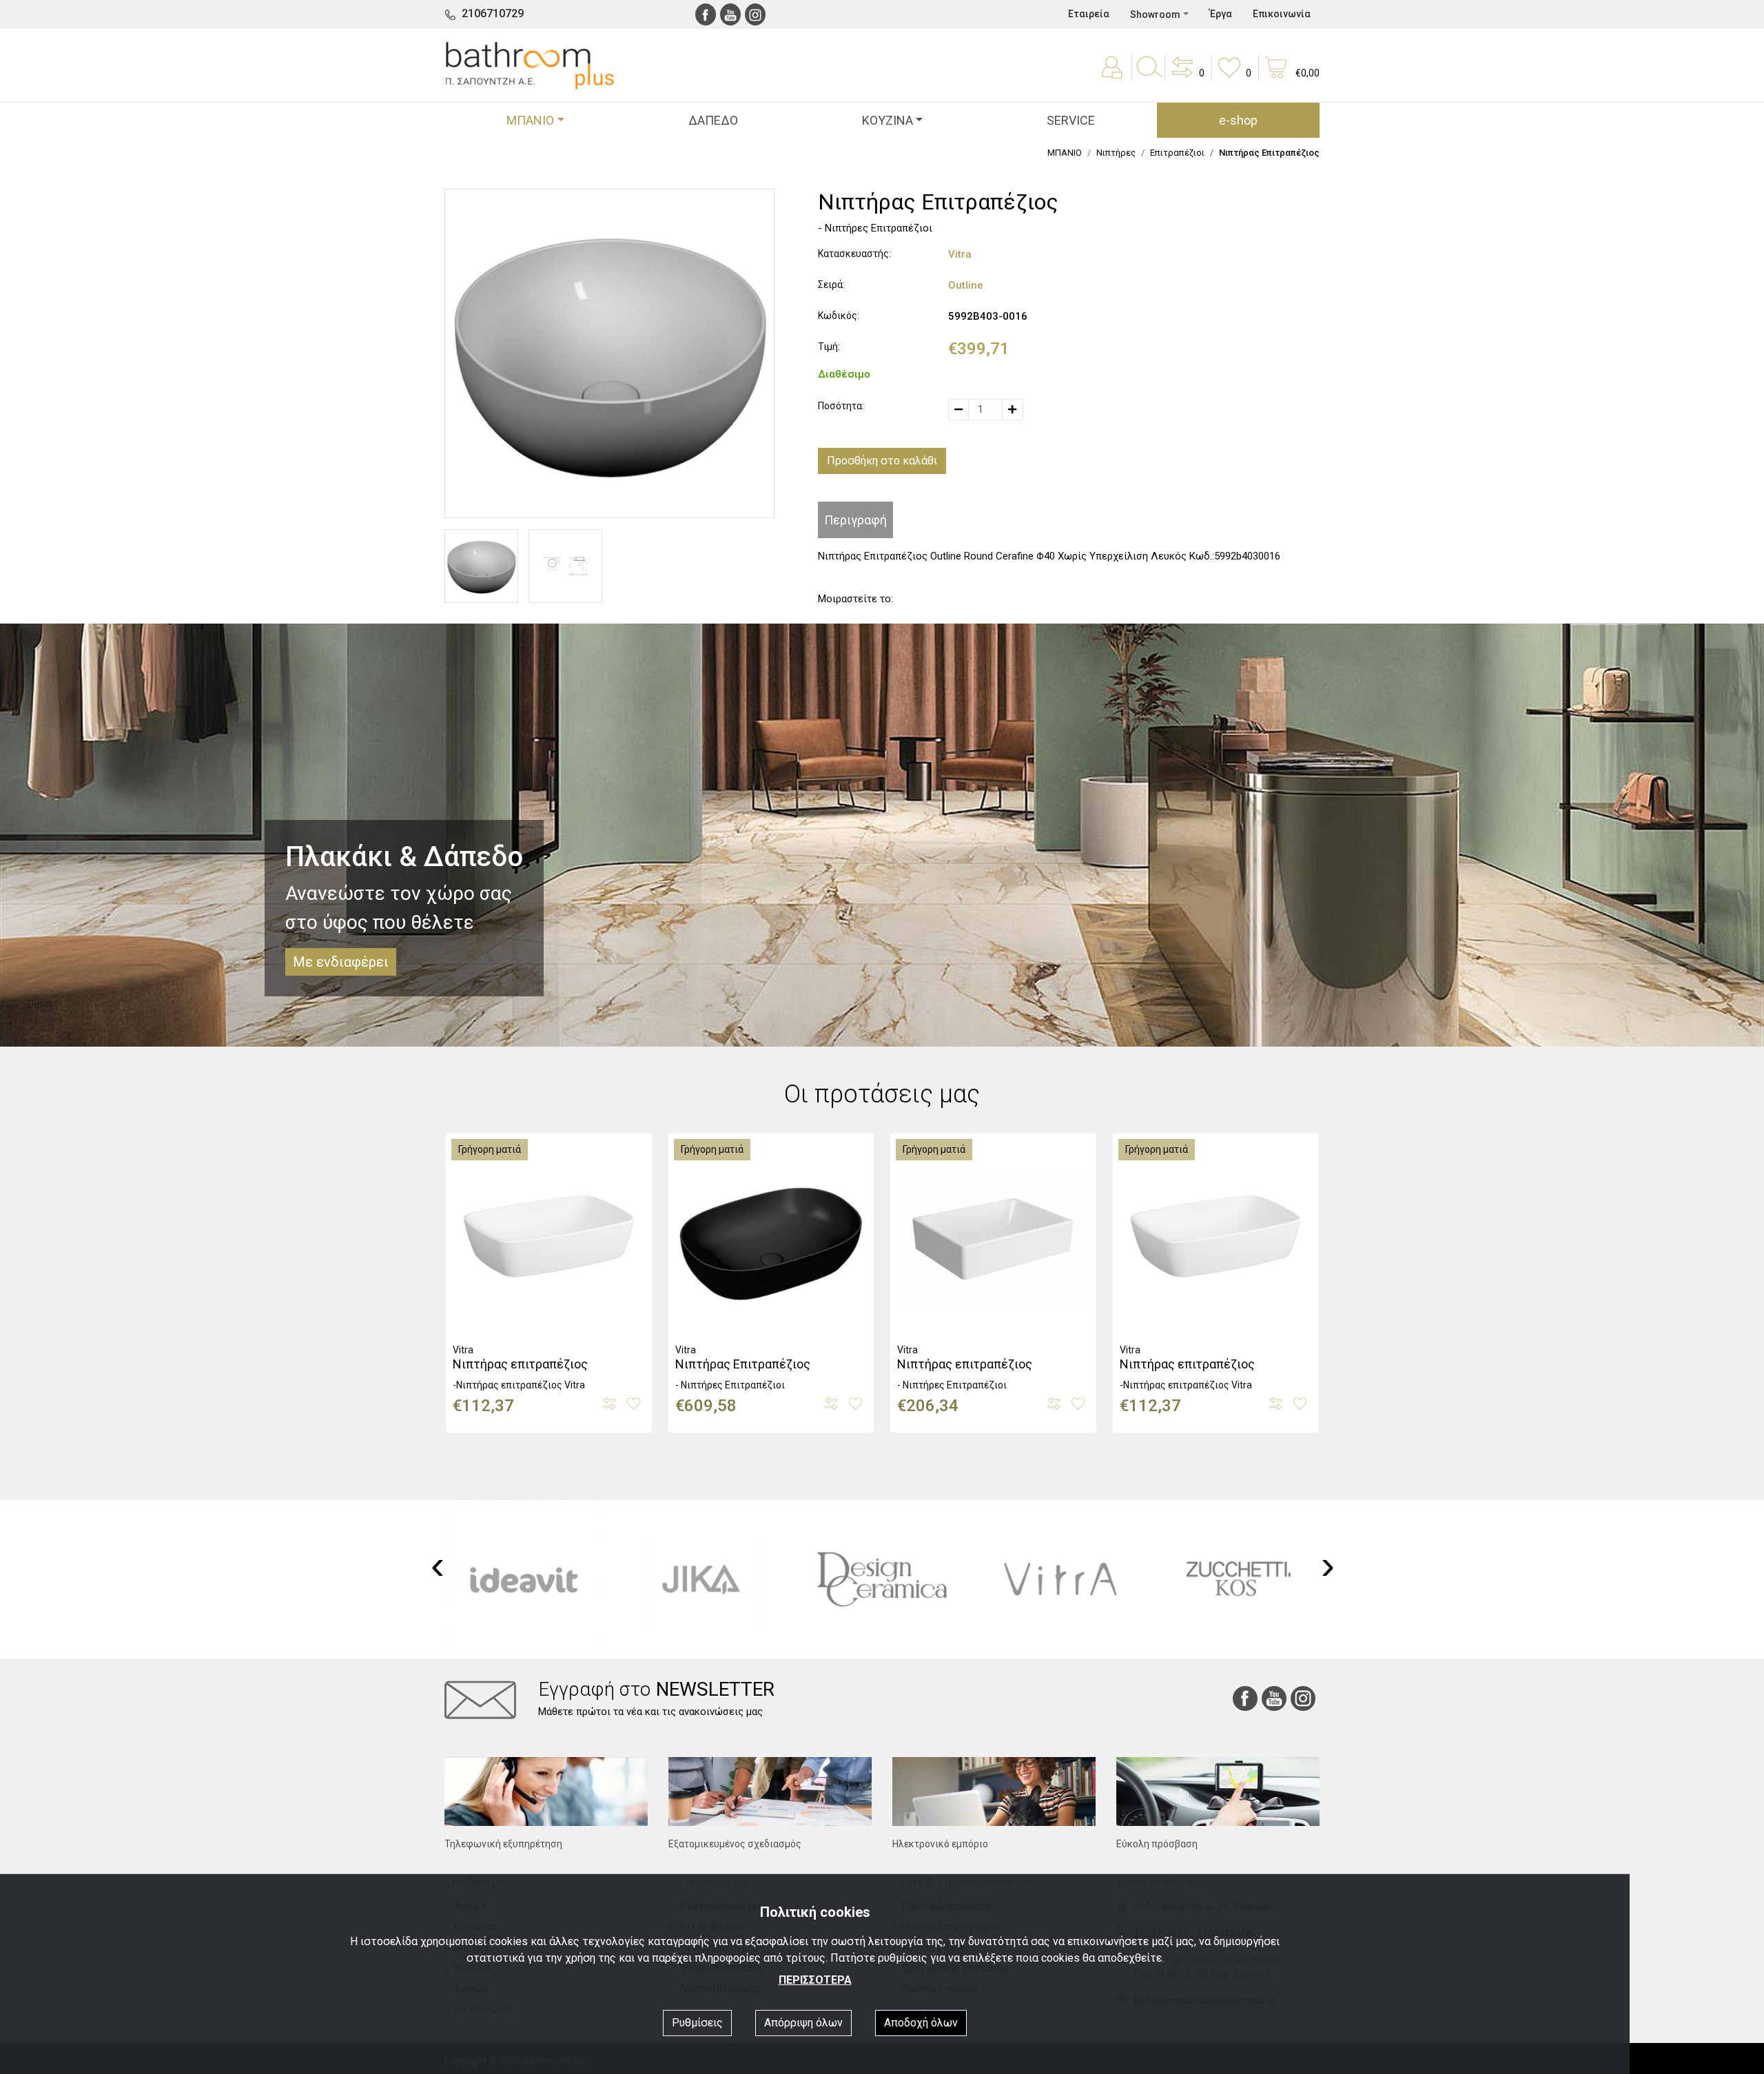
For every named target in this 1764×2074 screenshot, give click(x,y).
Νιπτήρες (1116, 153)
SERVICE (1071, 120)
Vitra (960, 254)
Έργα (1221, 14)
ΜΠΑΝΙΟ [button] (530, 120)
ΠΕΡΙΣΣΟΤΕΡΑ (815, 1980)
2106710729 (493, 13)
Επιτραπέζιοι (1177, 153)
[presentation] (438, 1565)
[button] (1187, 77)
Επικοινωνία (1282, 14)
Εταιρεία (1089, 14)
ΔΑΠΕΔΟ (713, 120)
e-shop (1238, 120)
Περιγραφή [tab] (855, 520)
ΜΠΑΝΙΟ (1065, 153)
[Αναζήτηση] (1149, 77)
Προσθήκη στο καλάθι (882, 461)
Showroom (1155, 14)
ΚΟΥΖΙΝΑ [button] (888, 120)
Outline (966, 285)
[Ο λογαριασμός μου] (1114, 77)
